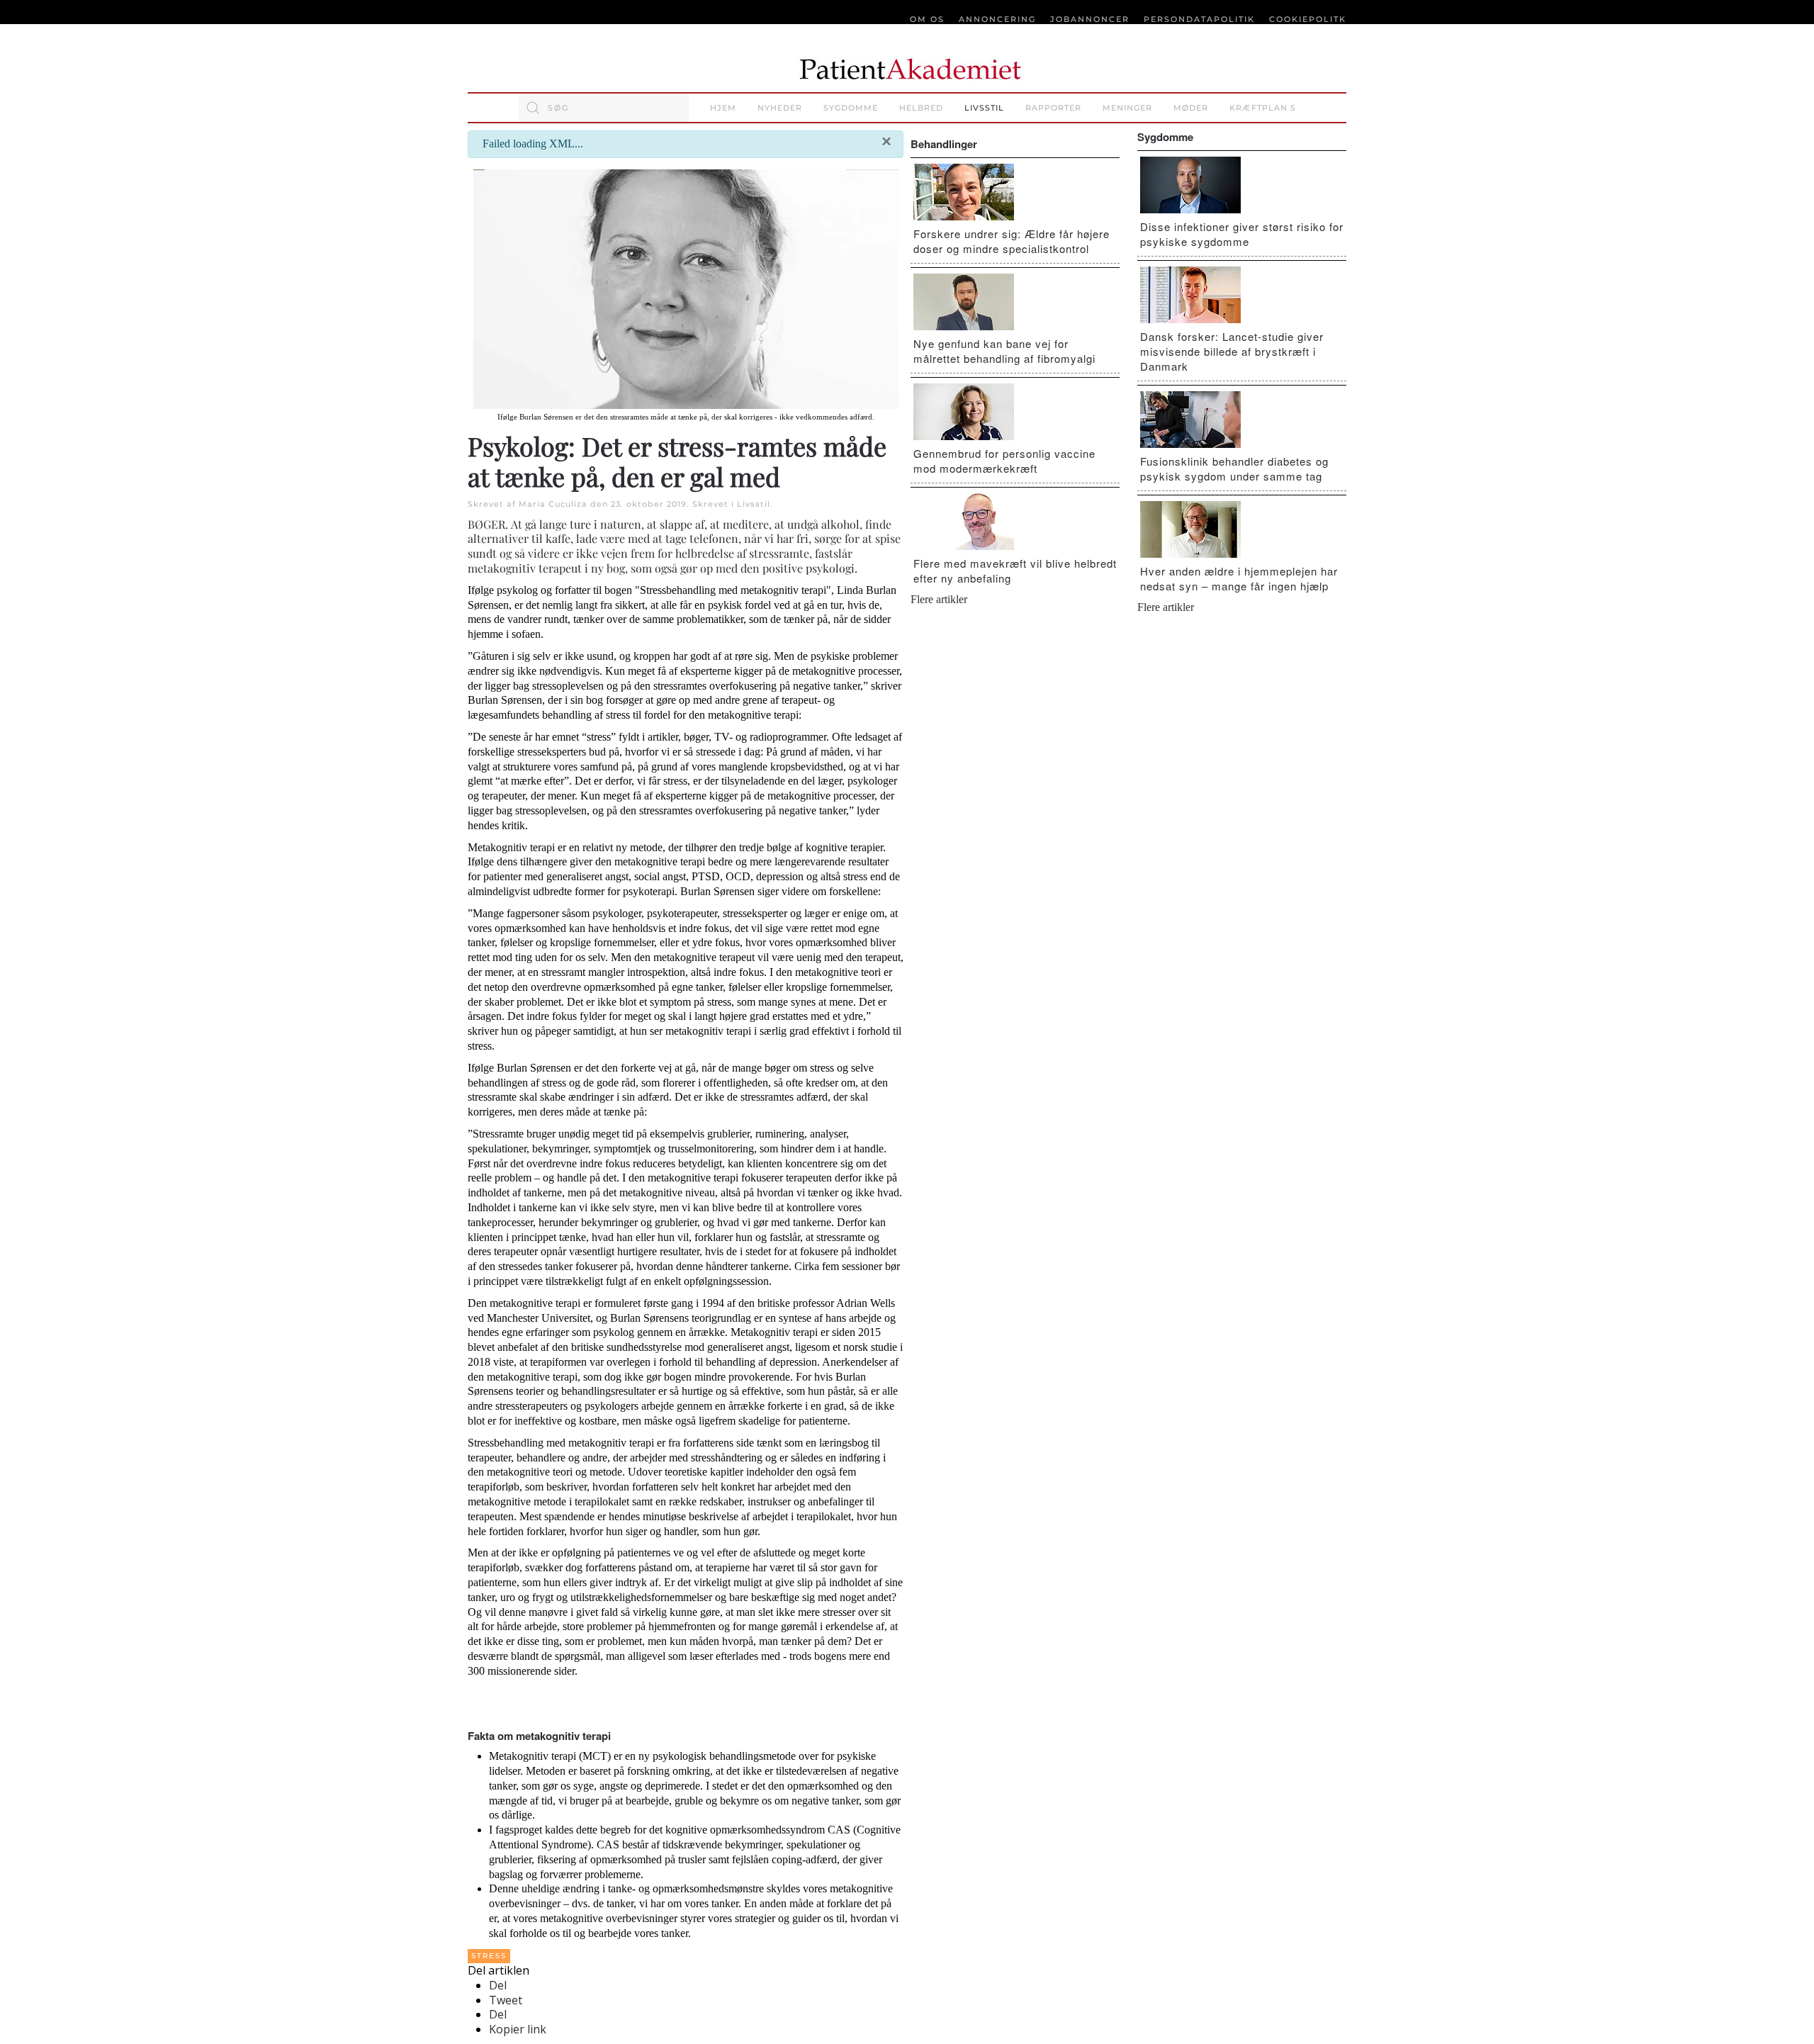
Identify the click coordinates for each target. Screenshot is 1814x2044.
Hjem (723, 108)
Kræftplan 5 (1262, 108)
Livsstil (984, 108)
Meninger (1127, 108)
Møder (1191, 108)
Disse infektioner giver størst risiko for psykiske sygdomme (1242, 234)
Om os (927, 19)
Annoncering (997, 19)
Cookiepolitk (1308, 19)
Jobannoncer (1090, 19)
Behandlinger (944, 144)
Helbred (921, 108)
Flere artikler (939, 599)
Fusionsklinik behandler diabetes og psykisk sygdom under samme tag (1234, 468)
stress (489, 1956)
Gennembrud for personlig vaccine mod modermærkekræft (1004, 461)
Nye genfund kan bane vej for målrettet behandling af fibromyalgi (1004, 351)
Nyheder (780, 108)
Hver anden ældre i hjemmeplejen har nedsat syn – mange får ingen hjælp (1239, 578)
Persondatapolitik (1199, 19)
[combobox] (604, 108)
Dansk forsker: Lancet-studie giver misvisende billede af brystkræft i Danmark (1232, 351)
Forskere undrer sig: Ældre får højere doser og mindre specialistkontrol (1012, 241)
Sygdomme (851, 108)
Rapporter (1053, 108)
